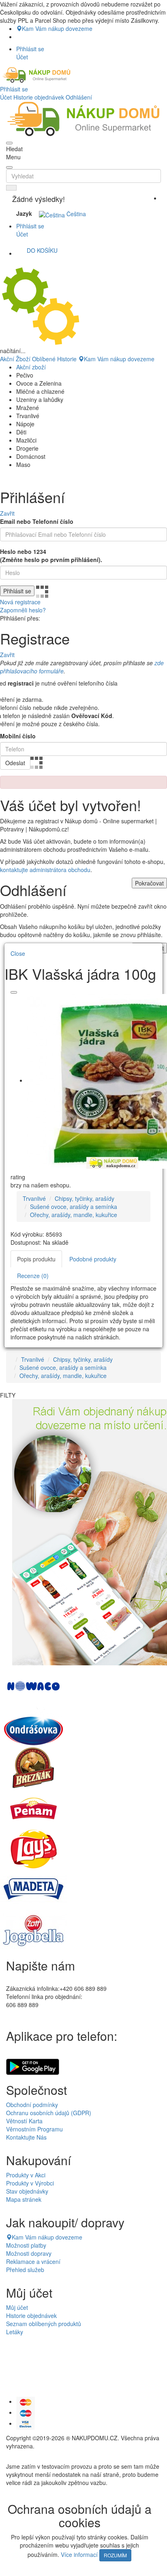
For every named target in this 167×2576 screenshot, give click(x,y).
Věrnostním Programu (34, 2129)
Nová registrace (20, 602)
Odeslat (15, 763)
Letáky (15, 2332)
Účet (6, 97)
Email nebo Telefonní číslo (37, 521)
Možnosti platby (26, 2245)
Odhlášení (79, 97)
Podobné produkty (93, 1259)
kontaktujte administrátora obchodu (45, 870)
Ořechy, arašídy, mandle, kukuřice (74, 1215)
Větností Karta (24, 2121)
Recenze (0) (33, 1276)
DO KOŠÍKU (42, 250)
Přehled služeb (25, 2270)
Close (18, 953)
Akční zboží (31, 367)
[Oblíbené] (14, 992)
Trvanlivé (34, 1198)
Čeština (75, 214)
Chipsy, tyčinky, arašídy (85, 1198)
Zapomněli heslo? (23, 610)
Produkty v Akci (26, 2175)
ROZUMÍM (115, 2555)
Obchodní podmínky (32, 2105)
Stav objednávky (27, 2191)
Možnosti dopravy (29, 2253)
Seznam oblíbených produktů (44, 2324)
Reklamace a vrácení (33, 2261)
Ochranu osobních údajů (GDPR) (49, 2113)
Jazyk (24, 213)
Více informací (79, 2554)
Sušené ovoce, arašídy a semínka (74, 1207)
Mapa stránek (24, 2199)
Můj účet (17, 2307)
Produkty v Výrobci (30, 2183)
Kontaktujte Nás (26, 2137)
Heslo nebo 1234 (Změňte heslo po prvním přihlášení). (51, 556)
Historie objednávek (39, 97)
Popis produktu (36, 1259)
